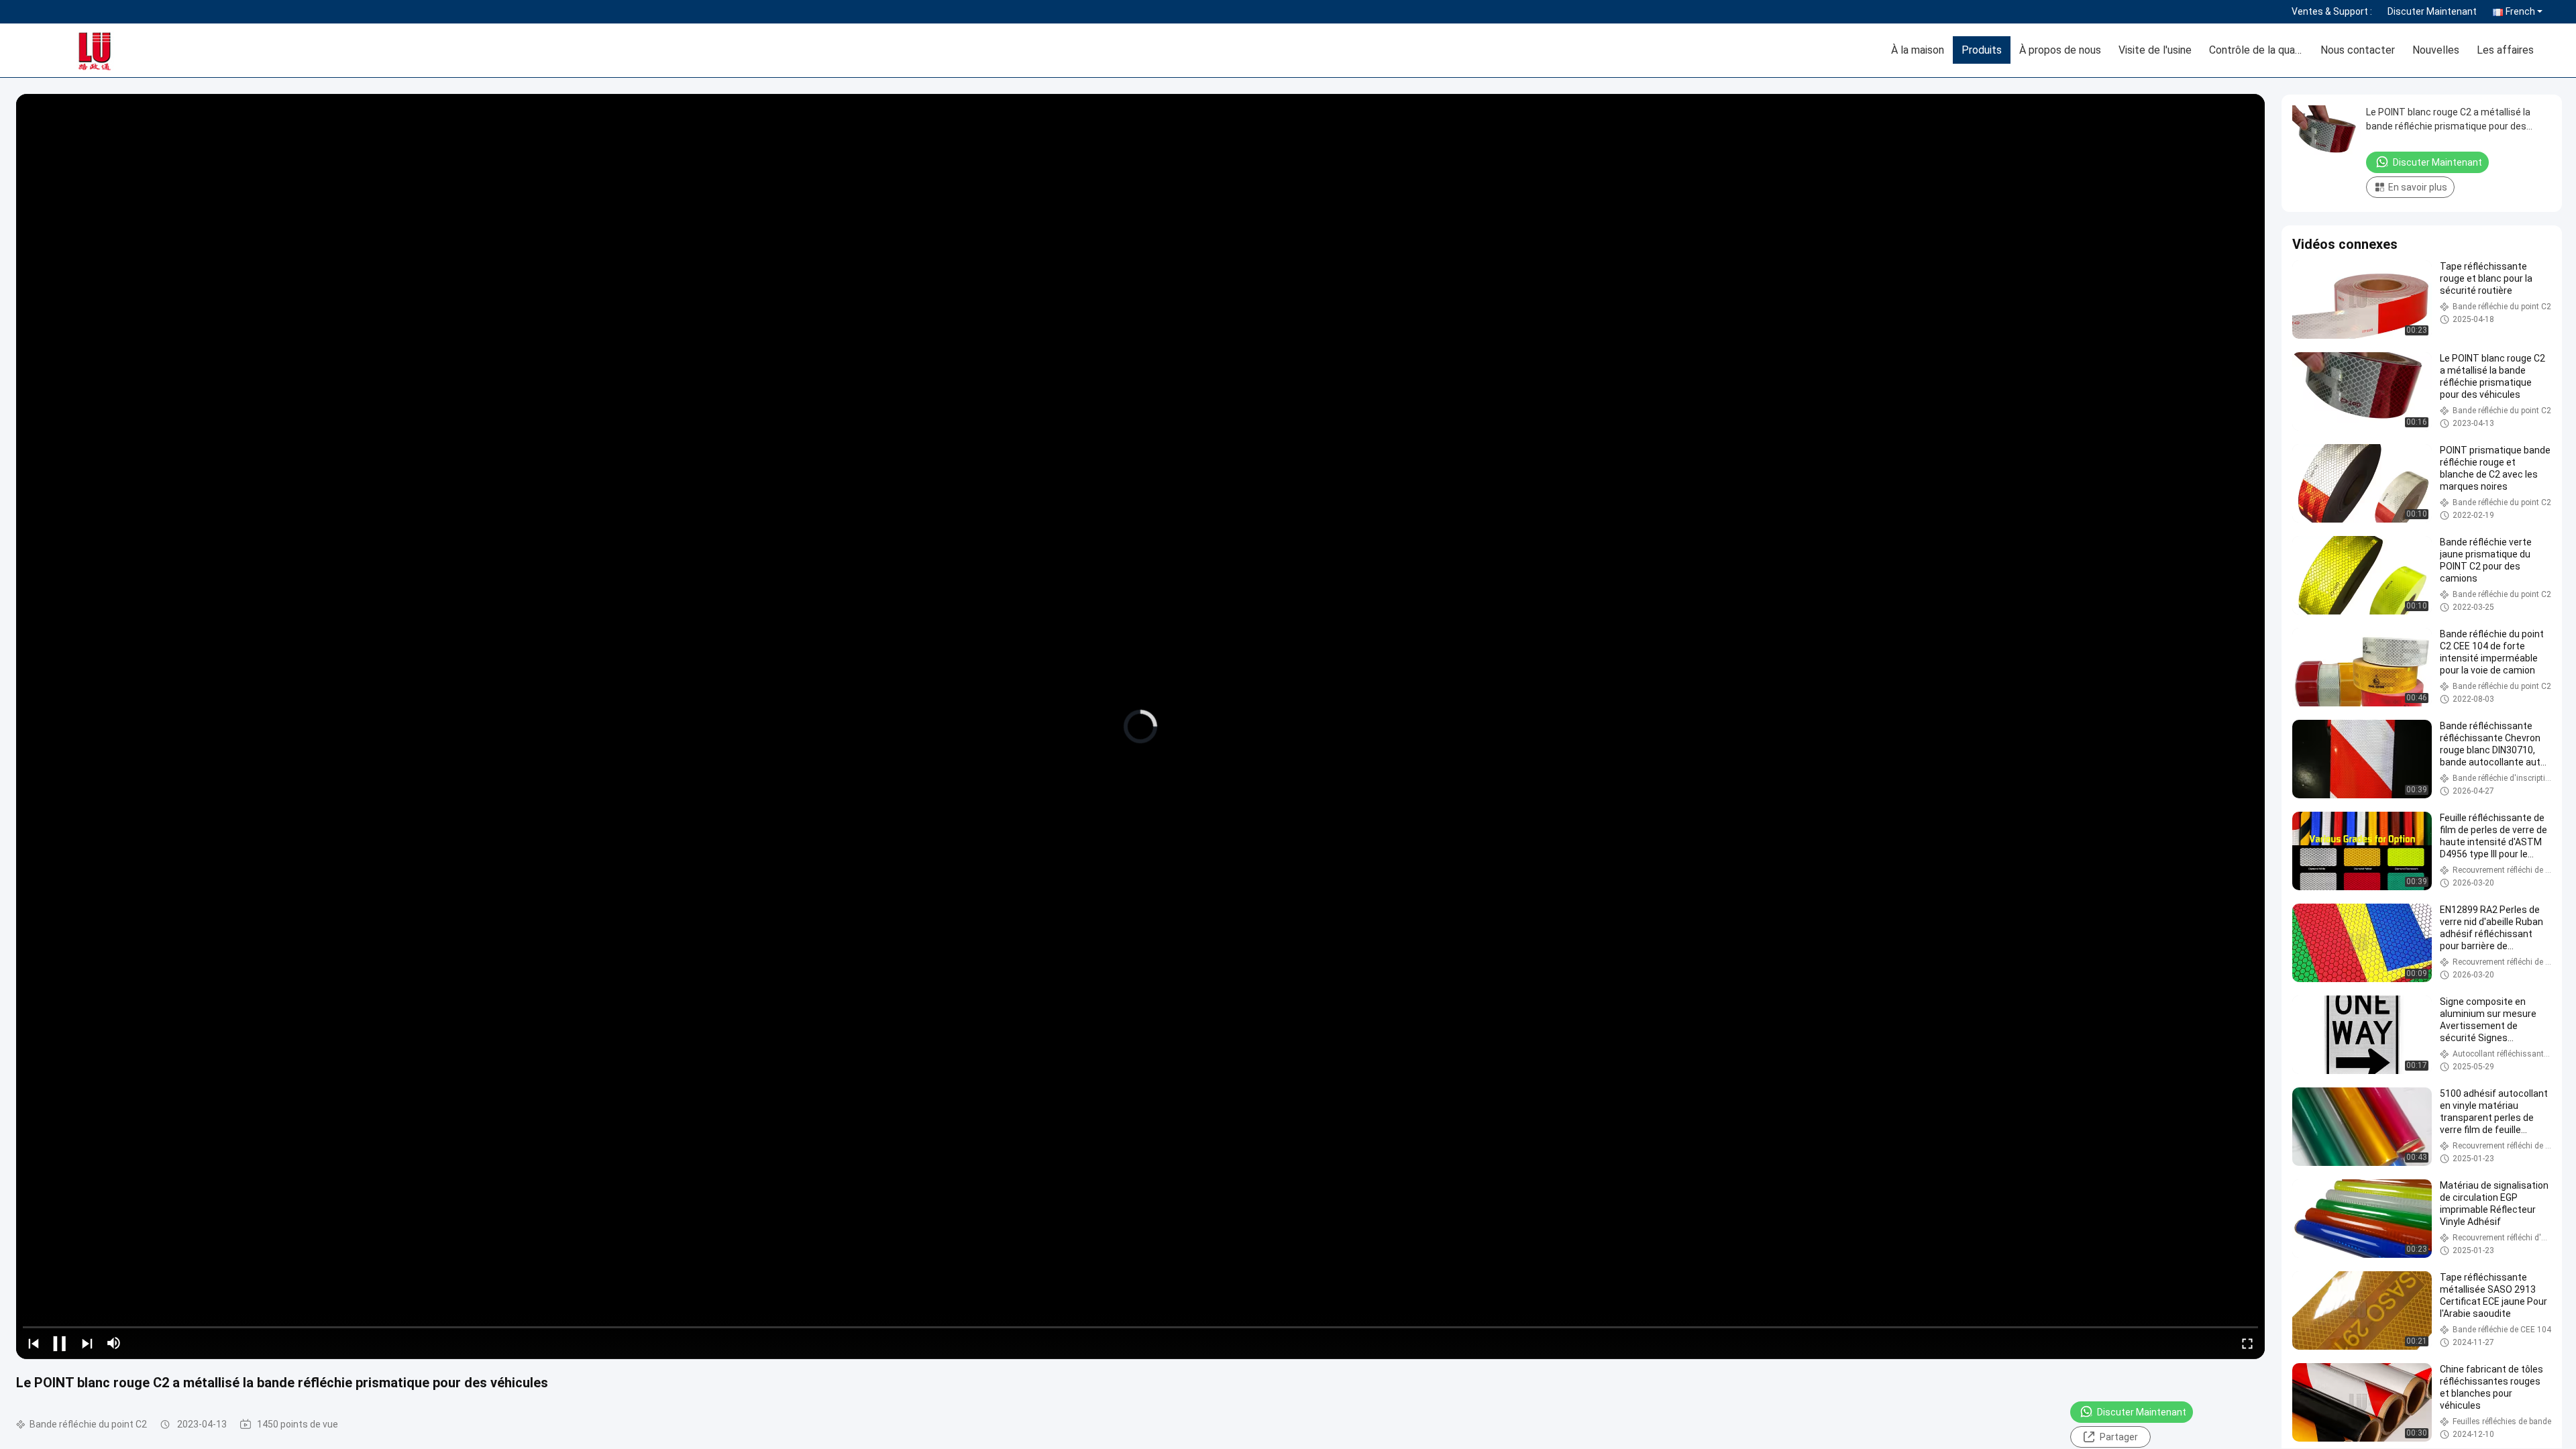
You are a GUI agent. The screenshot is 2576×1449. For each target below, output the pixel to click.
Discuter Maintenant (2432, 11)
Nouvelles (2436, 50)
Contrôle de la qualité (2260, 50)
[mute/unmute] (114, 1343)
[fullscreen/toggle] (2247, 1343)
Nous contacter (2358, 50)
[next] (87, 1343)
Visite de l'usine (2155, 50)
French (2520, 11)
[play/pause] (60, 1343)
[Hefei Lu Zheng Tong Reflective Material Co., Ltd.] (111, 50)
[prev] (34, 1343)
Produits (1982, 50)
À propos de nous (2060, 50)
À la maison (1918, 50)
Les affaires (2505, 50)
